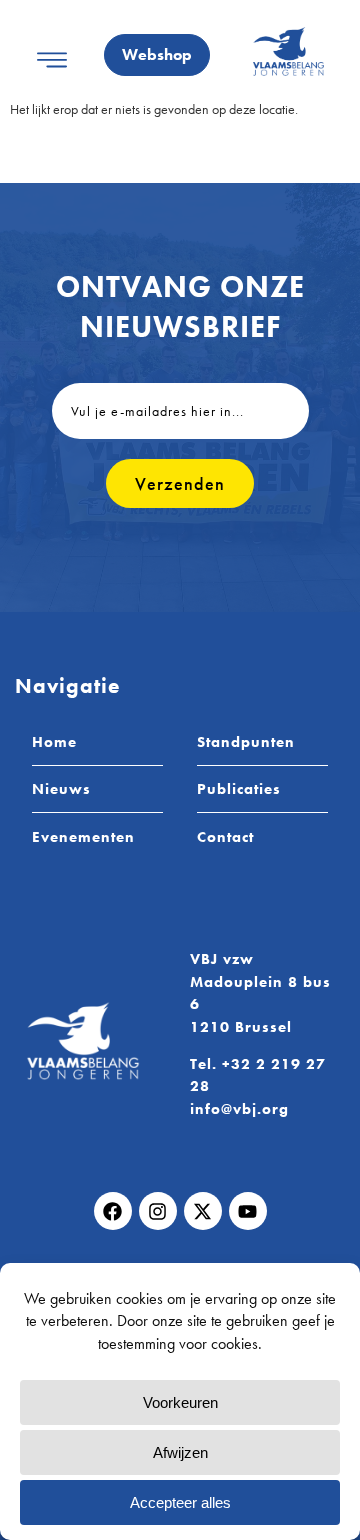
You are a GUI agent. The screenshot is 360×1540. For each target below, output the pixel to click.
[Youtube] (248, 1211)
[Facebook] (113, 1211)
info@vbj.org (239, 1109)
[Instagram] (158, 1211)
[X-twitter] (203, 1211)
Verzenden (180, 483)
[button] (51, 59)
